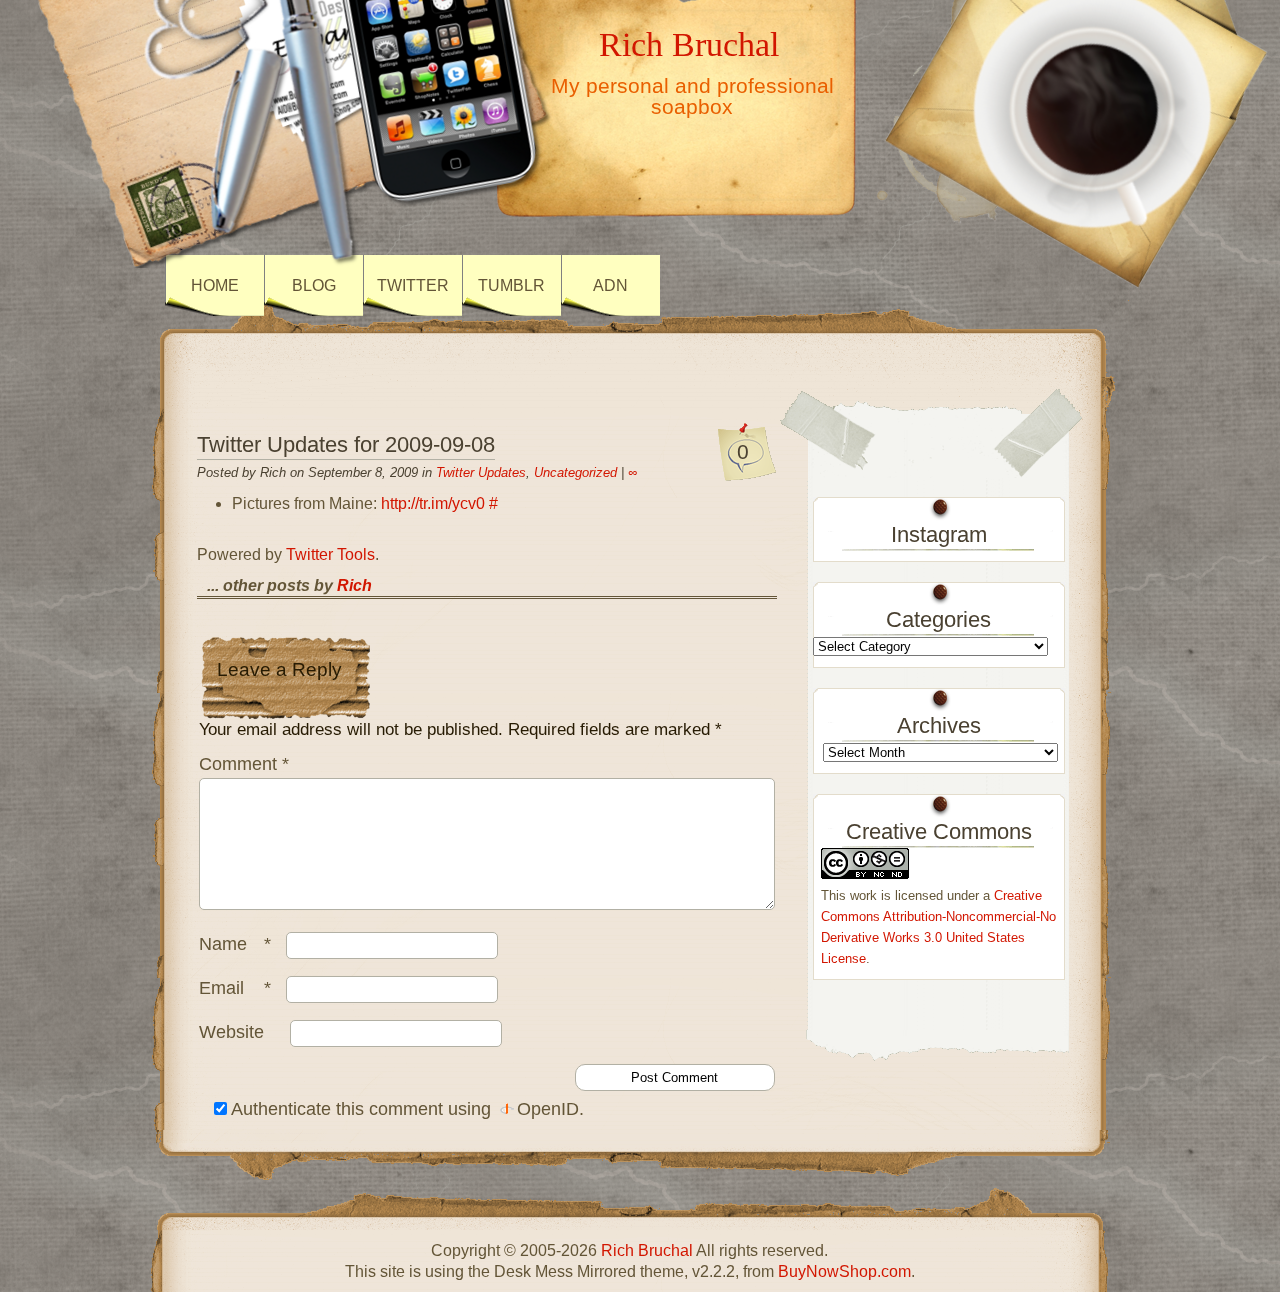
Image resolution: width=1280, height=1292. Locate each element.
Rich (354, 585)
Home (215, 285)
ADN (610, 285)
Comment (244, 764)
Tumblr (511, 285)
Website (231, 1032)
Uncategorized (575, 472)
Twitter (413, 285)
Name (235, 944)
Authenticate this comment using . (405, 1109)
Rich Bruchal (689, 44)
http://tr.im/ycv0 (433, 503)
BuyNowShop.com (844, 1271)
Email (235, 988)
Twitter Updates (481, 472)
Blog (314, 285)
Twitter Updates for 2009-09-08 (346, 444)
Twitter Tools (330, 554)
